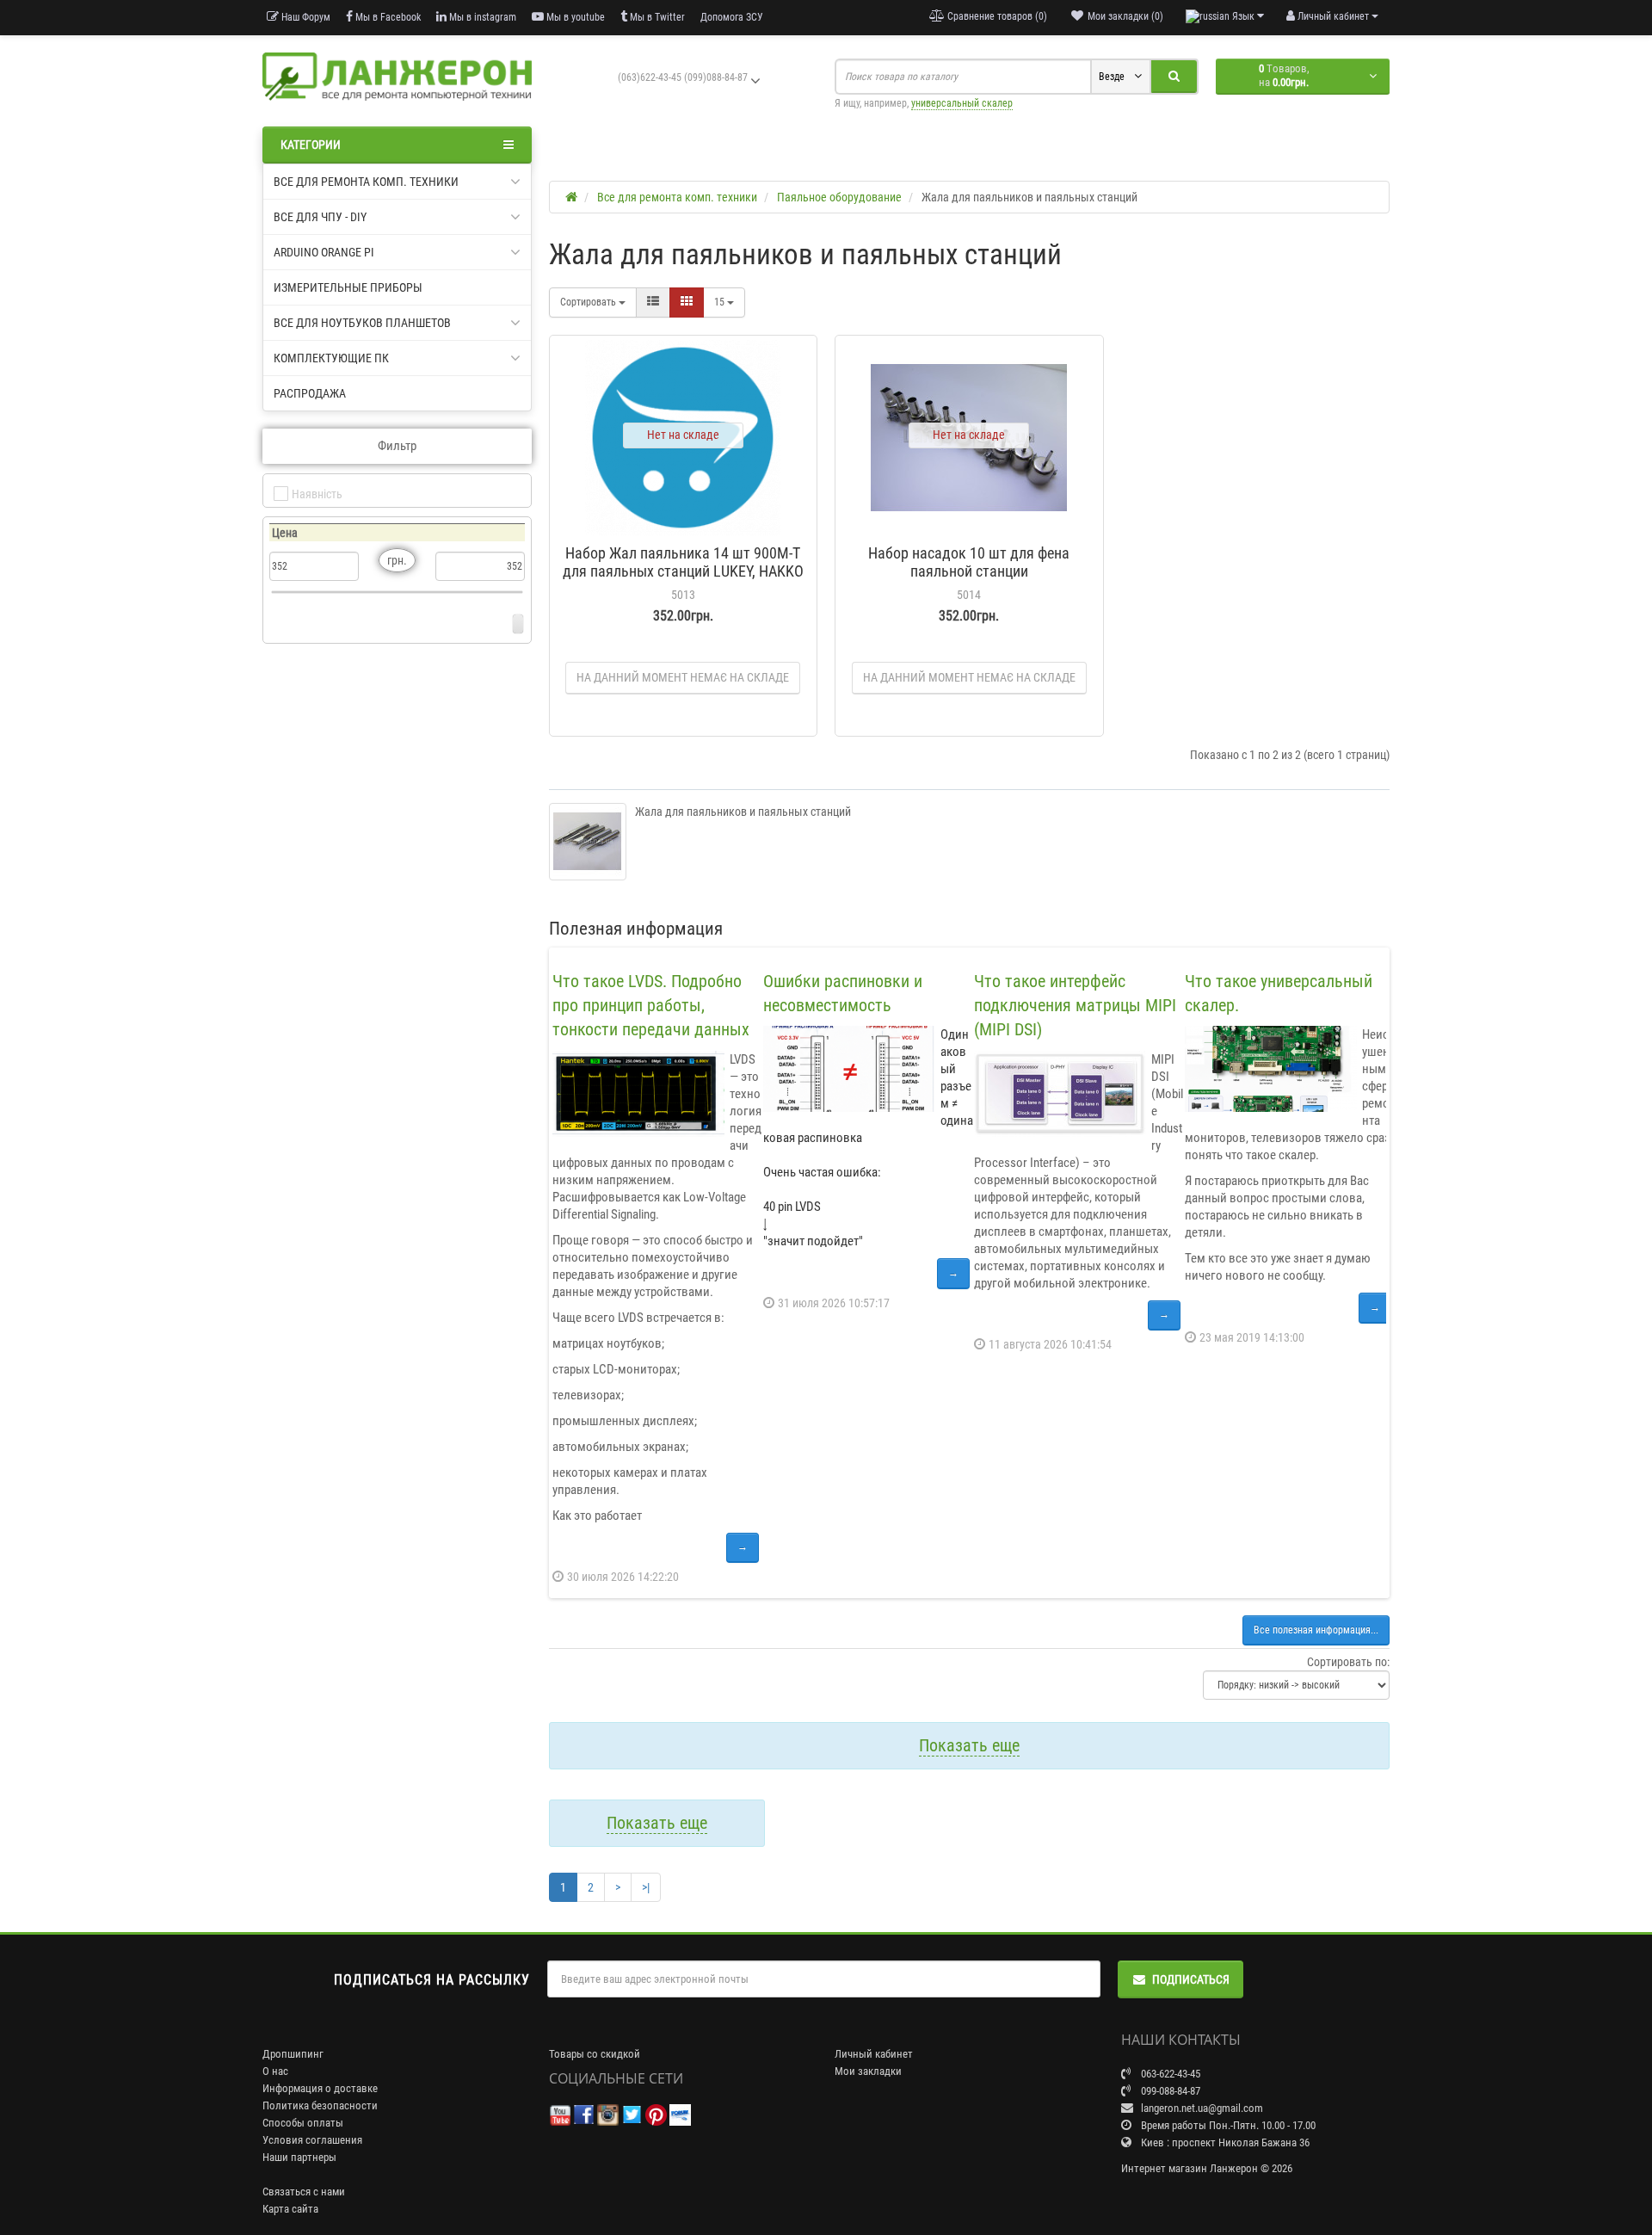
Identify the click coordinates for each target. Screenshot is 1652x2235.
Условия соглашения (312, 2140)
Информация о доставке (320, 2088)
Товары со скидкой (595, 2054)
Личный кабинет (874, 2054)
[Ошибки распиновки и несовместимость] (849, 1069)
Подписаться (1191, 1979)
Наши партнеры (299, 2157)
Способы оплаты (303, 2123)
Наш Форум (305, 17)
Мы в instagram (481, 17)
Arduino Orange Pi (324, 252)
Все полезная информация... (1316, 1630)
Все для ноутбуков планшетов (362, 323)
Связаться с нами (304, 2192)
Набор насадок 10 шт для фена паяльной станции (969, 562)
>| (646, 1887)
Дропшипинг (293, 2054)
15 (721, 302)
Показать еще (969, 1745)
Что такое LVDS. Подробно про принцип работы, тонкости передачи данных (651, 1005)
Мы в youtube (574, 17)
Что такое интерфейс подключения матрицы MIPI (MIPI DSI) (1075, 1005)
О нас (275, 2071)
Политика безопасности (320, 2105)
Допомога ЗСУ (732, 17)
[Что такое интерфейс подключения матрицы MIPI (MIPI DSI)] (1060, 1094)
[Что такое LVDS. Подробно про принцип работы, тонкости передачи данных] (638, 1094)
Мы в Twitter (656, 17)
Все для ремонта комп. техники (366, 182)
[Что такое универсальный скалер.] (1271, 1069)
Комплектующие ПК (331, 358)
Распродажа (310, 393)
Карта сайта (290, 2209)
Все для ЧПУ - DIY (320, 217)
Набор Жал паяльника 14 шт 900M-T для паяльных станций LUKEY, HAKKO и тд (683, 571)
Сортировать (589, 302)
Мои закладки (868, 2071)
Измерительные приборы (348, 287)
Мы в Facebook (387, 17)
